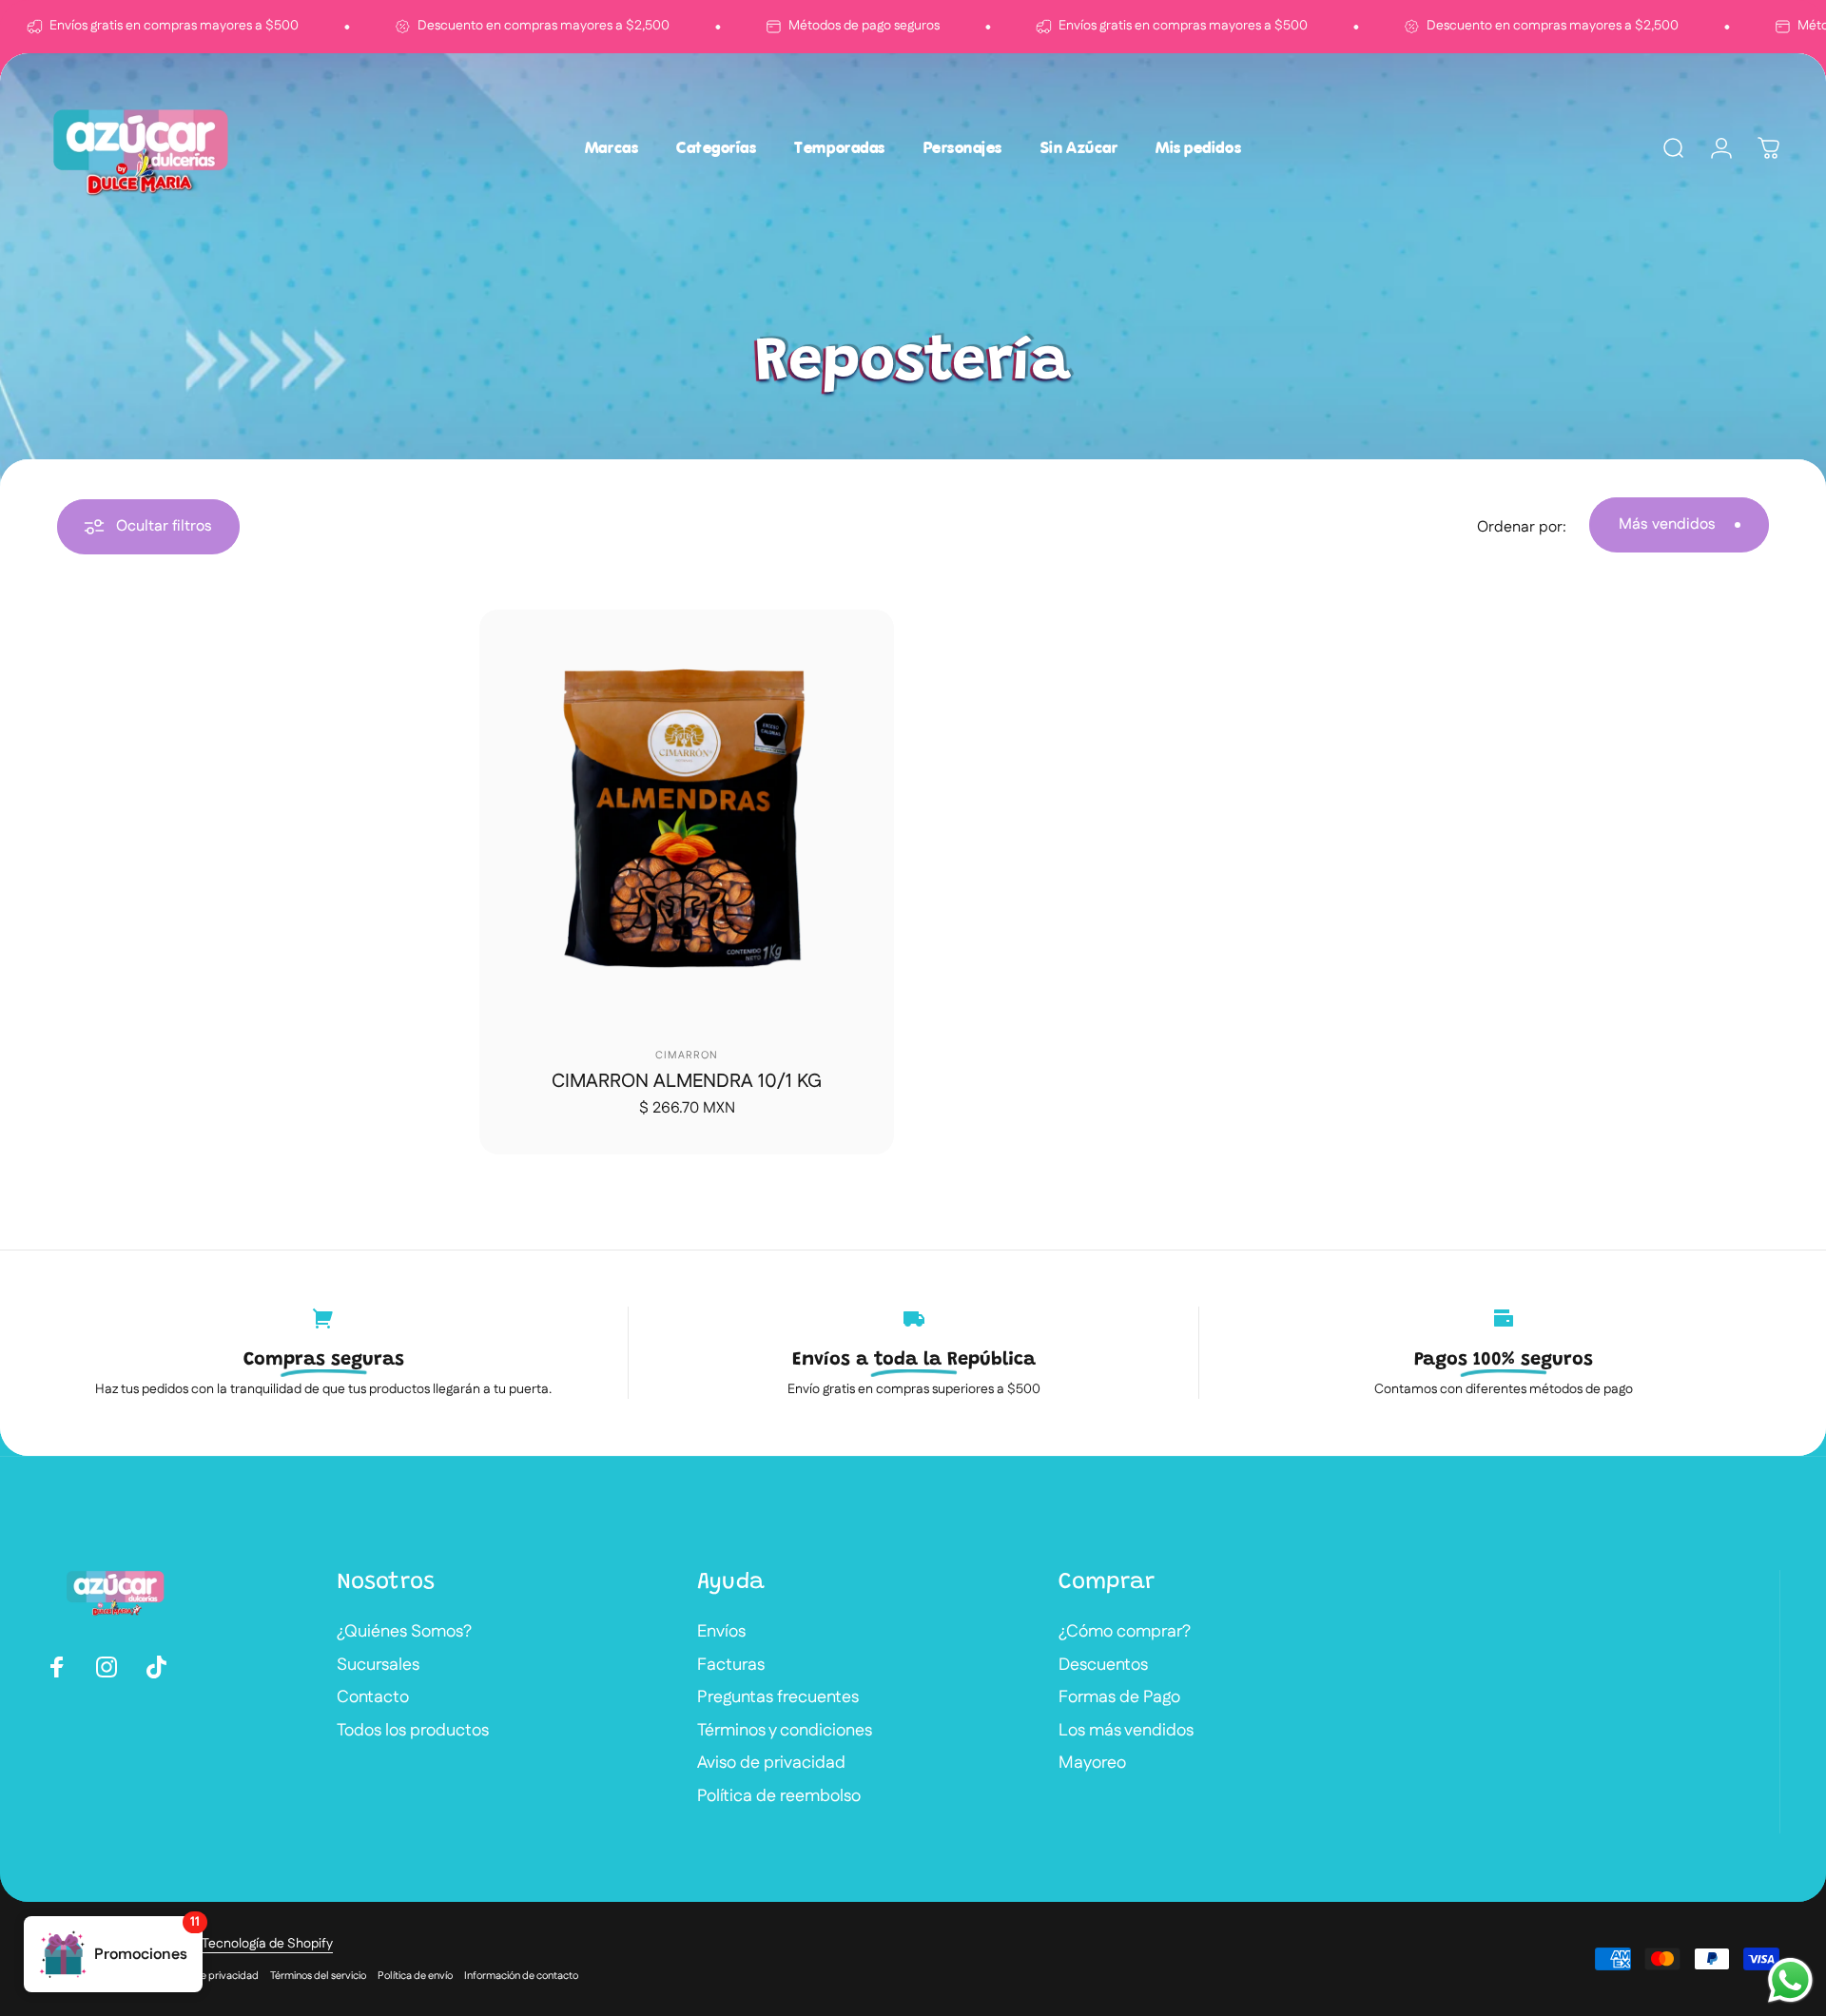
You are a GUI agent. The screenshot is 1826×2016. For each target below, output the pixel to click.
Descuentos (1103, 1666)
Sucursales (378, 1666)
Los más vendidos (1126, 1731)
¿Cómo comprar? (1125, 1632)
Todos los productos (413, 1731)
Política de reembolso (779, 1797)
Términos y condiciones (785, 1731)
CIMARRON (687, 1056)
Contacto (373, 1698)
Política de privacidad (208, 1976)
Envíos (721, 1632)
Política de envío (415, 1976)
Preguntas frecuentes (778, 1698)
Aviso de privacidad (771, 1764)
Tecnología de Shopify (267, 1944)
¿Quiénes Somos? (404, 1632)
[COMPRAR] (874, 630)
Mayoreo (1092, 1764)
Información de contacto (521, 1976)
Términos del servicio (318, 1976)
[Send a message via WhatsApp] (1790, 1980)
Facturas (731, 1666)
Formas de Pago (1119, 1698)
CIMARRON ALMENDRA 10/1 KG (687, 1081)
